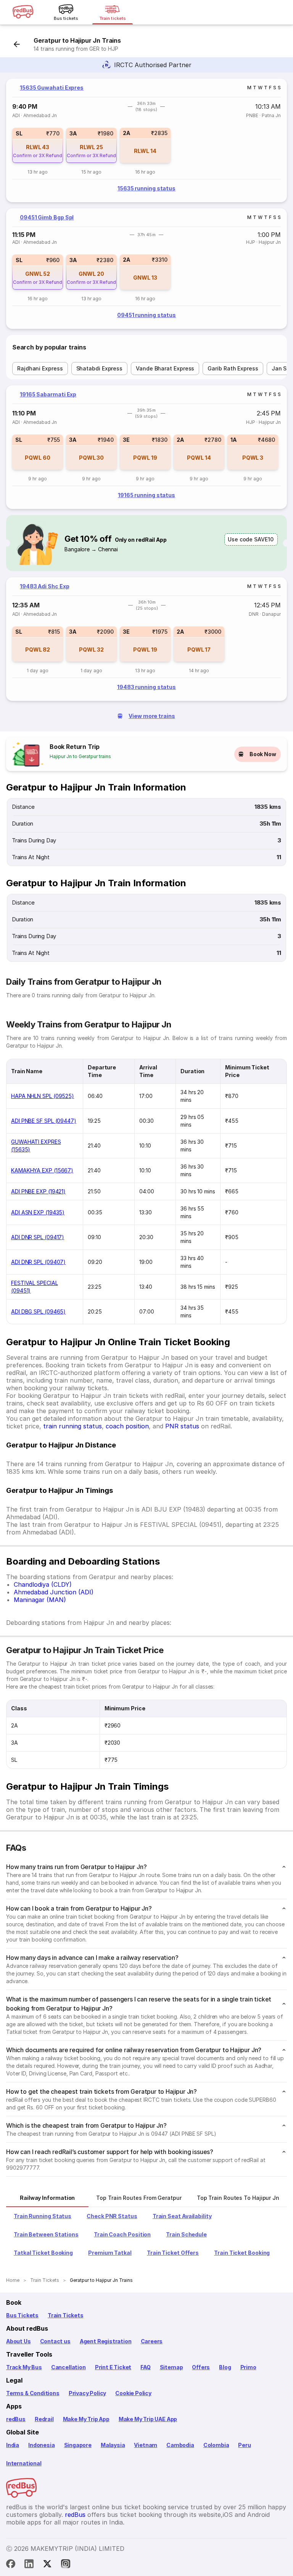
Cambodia (180, 2445)
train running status (72, 1426)
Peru (244, 2445)
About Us (19, 2341)
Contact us (55, 2341)
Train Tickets (66, 2315)
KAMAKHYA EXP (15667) (42, 1170)
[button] (38, 145)
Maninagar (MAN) (40, 1600)
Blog (225, 2367)
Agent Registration (106, 2341)
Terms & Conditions (33, 2393)
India (13, 2445)
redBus (16, 2419)
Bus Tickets (22, 2315)
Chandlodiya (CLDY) (43, 1584)
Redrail (44, 2419)
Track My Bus (24, 2367)
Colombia (216, 2445)
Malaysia (113, 2445)
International (24, 2463)
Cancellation (68, 2367)
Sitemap (171, 2367)
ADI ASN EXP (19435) (38, 1212)
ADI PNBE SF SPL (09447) (44, 1121)
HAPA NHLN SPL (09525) (43, 1096)
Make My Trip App (86, 2419)
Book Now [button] (263, 754)
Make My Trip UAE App (148, 2419)
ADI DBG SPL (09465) (38, 1311)
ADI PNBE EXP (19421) (38, 1191)
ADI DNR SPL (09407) (38, 1262)
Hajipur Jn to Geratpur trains (80, 756)
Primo (248, 2367)
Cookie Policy (133, 2393)
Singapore (78, 2445)
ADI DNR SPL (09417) (38, 1237)
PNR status (182, 1426)
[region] (146, 140)
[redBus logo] (23, 12)
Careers (152, 2341)
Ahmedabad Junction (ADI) (54, 1592)
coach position (127, 1426)
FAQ (145, 2367)
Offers (201, 2367)
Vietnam (146, 2445)
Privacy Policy (87, 2393)
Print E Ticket (113, 2367)
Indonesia (41, 2445)
